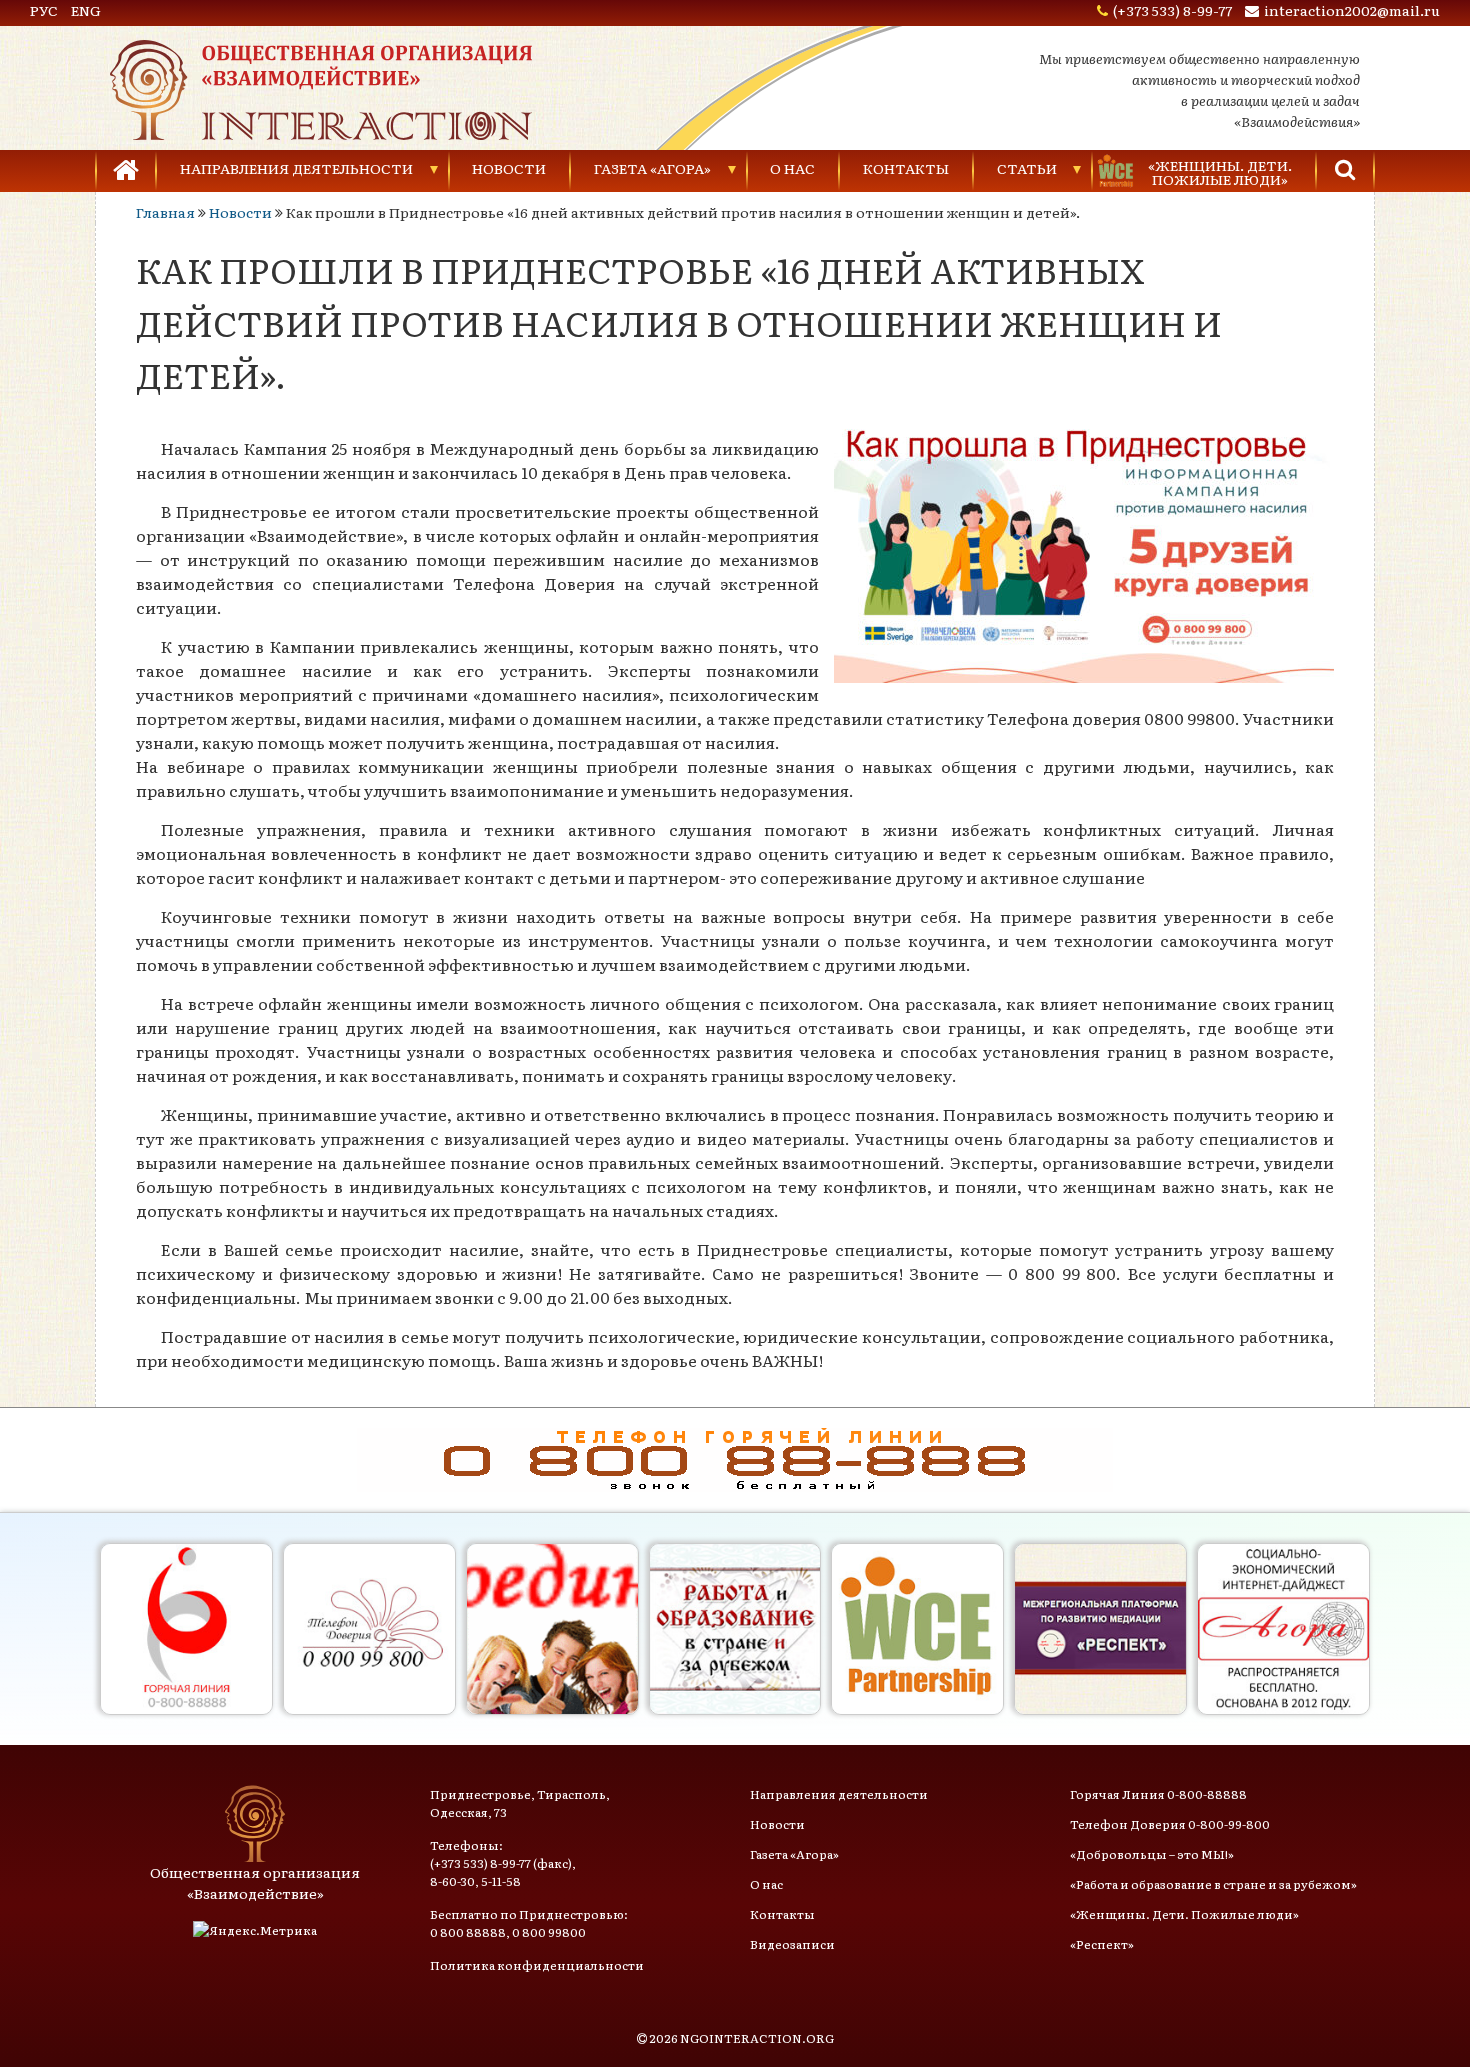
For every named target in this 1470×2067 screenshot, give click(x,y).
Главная (165, 212)
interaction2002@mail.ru (1352, 10)
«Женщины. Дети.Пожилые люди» (1220, 172)
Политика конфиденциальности (537, 1965)
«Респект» (1102, 1944)
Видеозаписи (792, 1944)
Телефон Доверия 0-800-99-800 (1170, 1824)
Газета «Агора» (652, 168)
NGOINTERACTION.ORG (757, 2038)
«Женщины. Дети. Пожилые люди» (1184, 1914)
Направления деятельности (296, 168)
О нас (792, 168)
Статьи (1027, 168)
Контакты (906, 168)
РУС (44, 10)
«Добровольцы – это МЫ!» (1152, 1854)
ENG (86, 10)
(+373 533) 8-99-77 (1172, 10)
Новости (509, 168)
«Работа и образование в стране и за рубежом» (1213, 1884)
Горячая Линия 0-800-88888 (1158, 1794)
